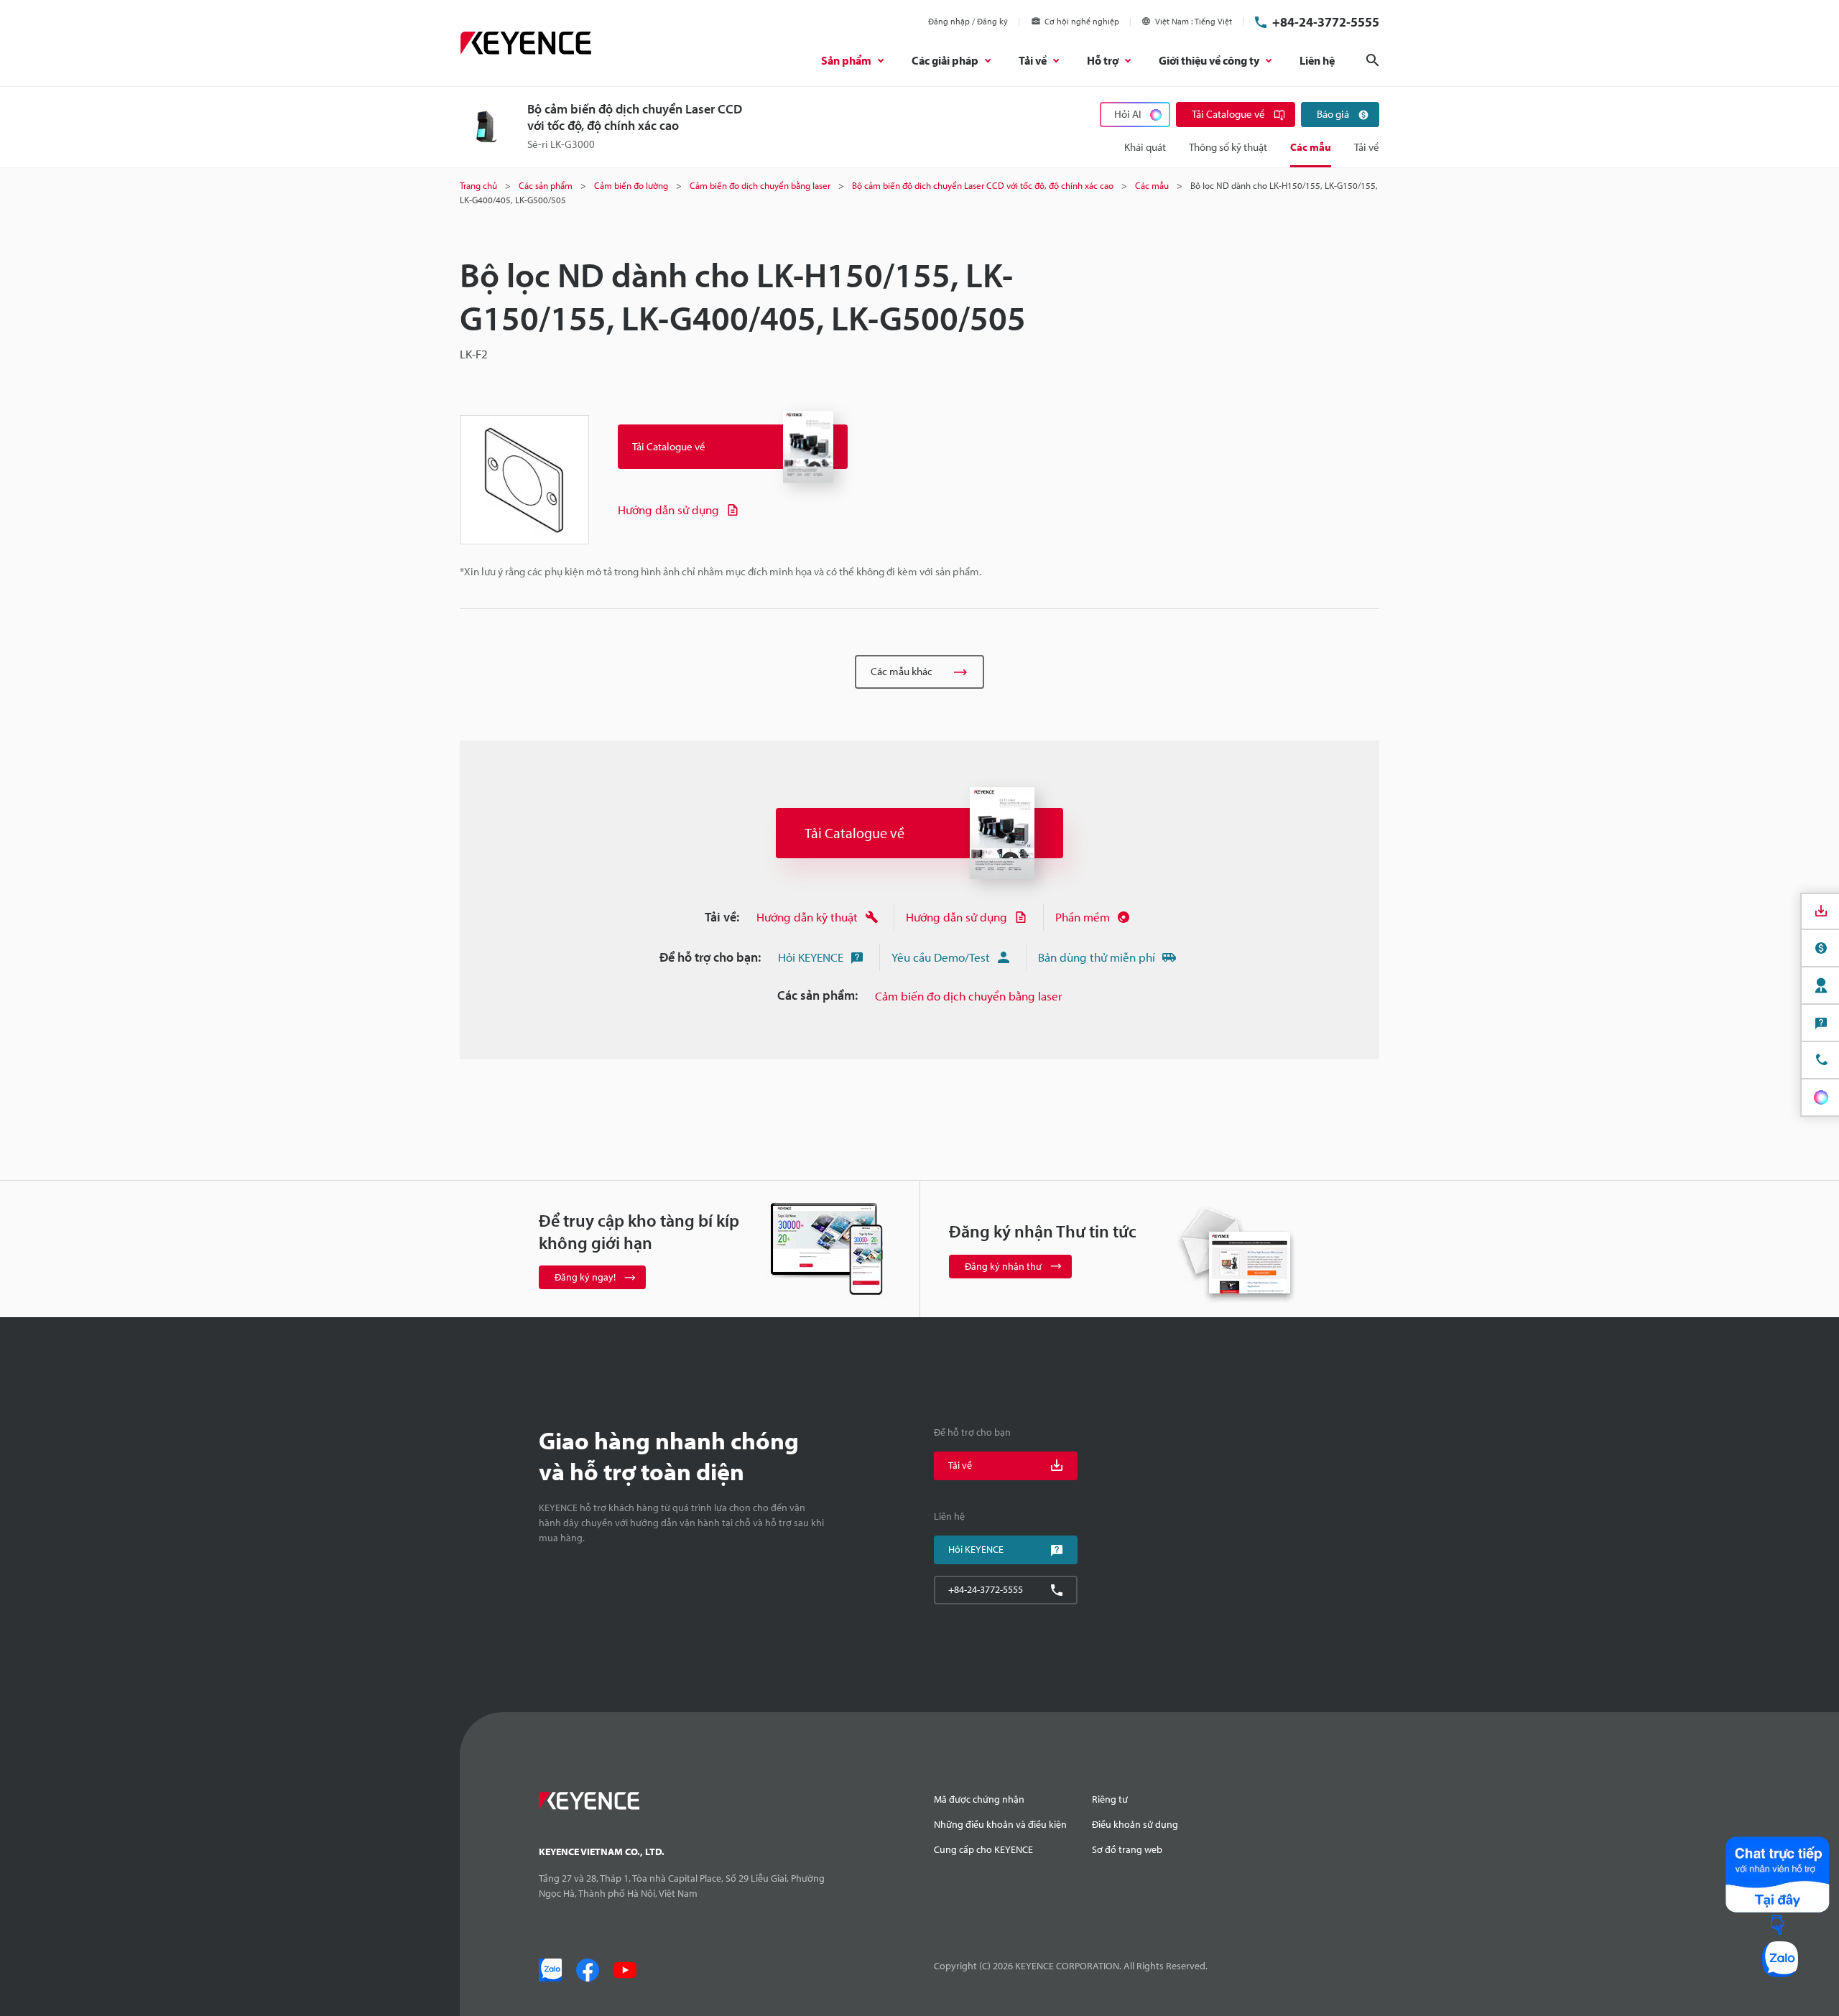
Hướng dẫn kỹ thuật (807, 917)
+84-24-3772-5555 (1326, 22)
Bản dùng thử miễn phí (1097, 957)
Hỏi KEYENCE (811, 957)
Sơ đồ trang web (1127, 1849)
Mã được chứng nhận (979, 1799)
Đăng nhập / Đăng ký (968, 21)
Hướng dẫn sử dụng (668, 510)
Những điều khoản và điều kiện (1000, 1824)
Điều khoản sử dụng (1135, 1824)
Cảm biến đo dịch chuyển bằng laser (969, 996)
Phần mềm (1083, 917)
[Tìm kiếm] (1373, 60)
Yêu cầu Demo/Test (941, 957)
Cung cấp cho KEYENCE (983, 1849)
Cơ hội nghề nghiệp (1082, 21)
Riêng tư (1110, 1799)
